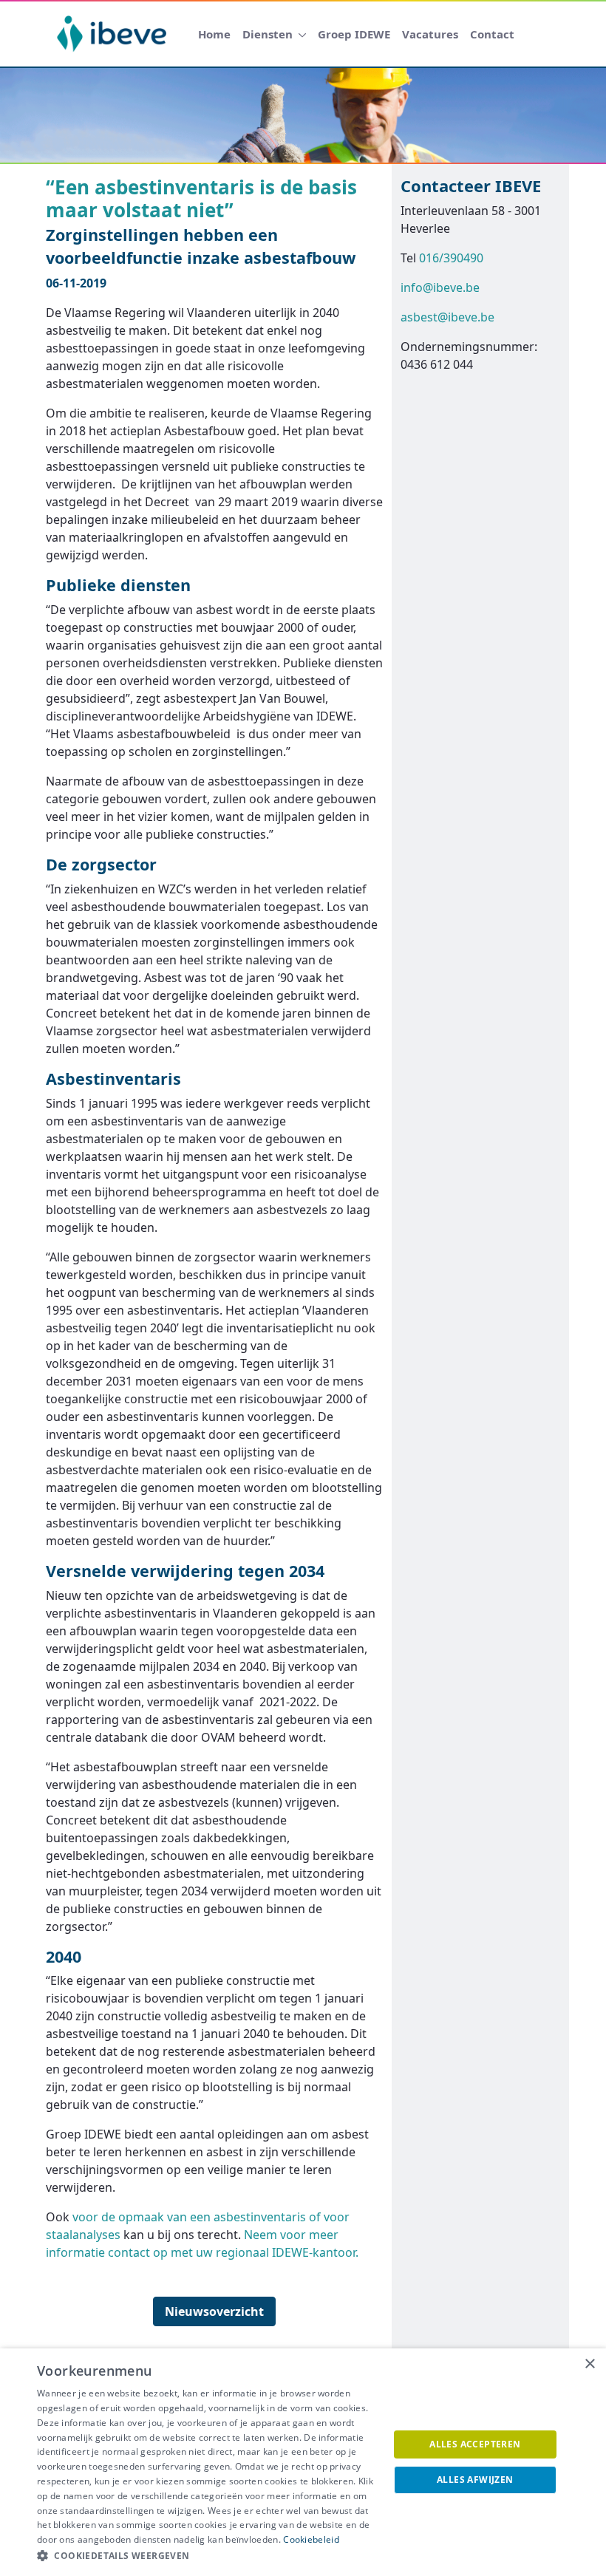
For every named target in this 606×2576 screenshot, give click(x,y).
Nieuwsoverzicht (214, 2311)
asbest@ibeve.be (447, 317)
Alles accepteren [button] (475, 2444)
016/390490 (451, 258)
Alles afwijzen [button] (475, 2480)
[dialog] (303, 2462)
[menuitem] (214, 34)
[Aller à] (115, 34)
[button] (208, 2556)
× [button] (589, 2364)
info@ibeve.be (440, 287)
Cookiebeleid (311, 2539)
